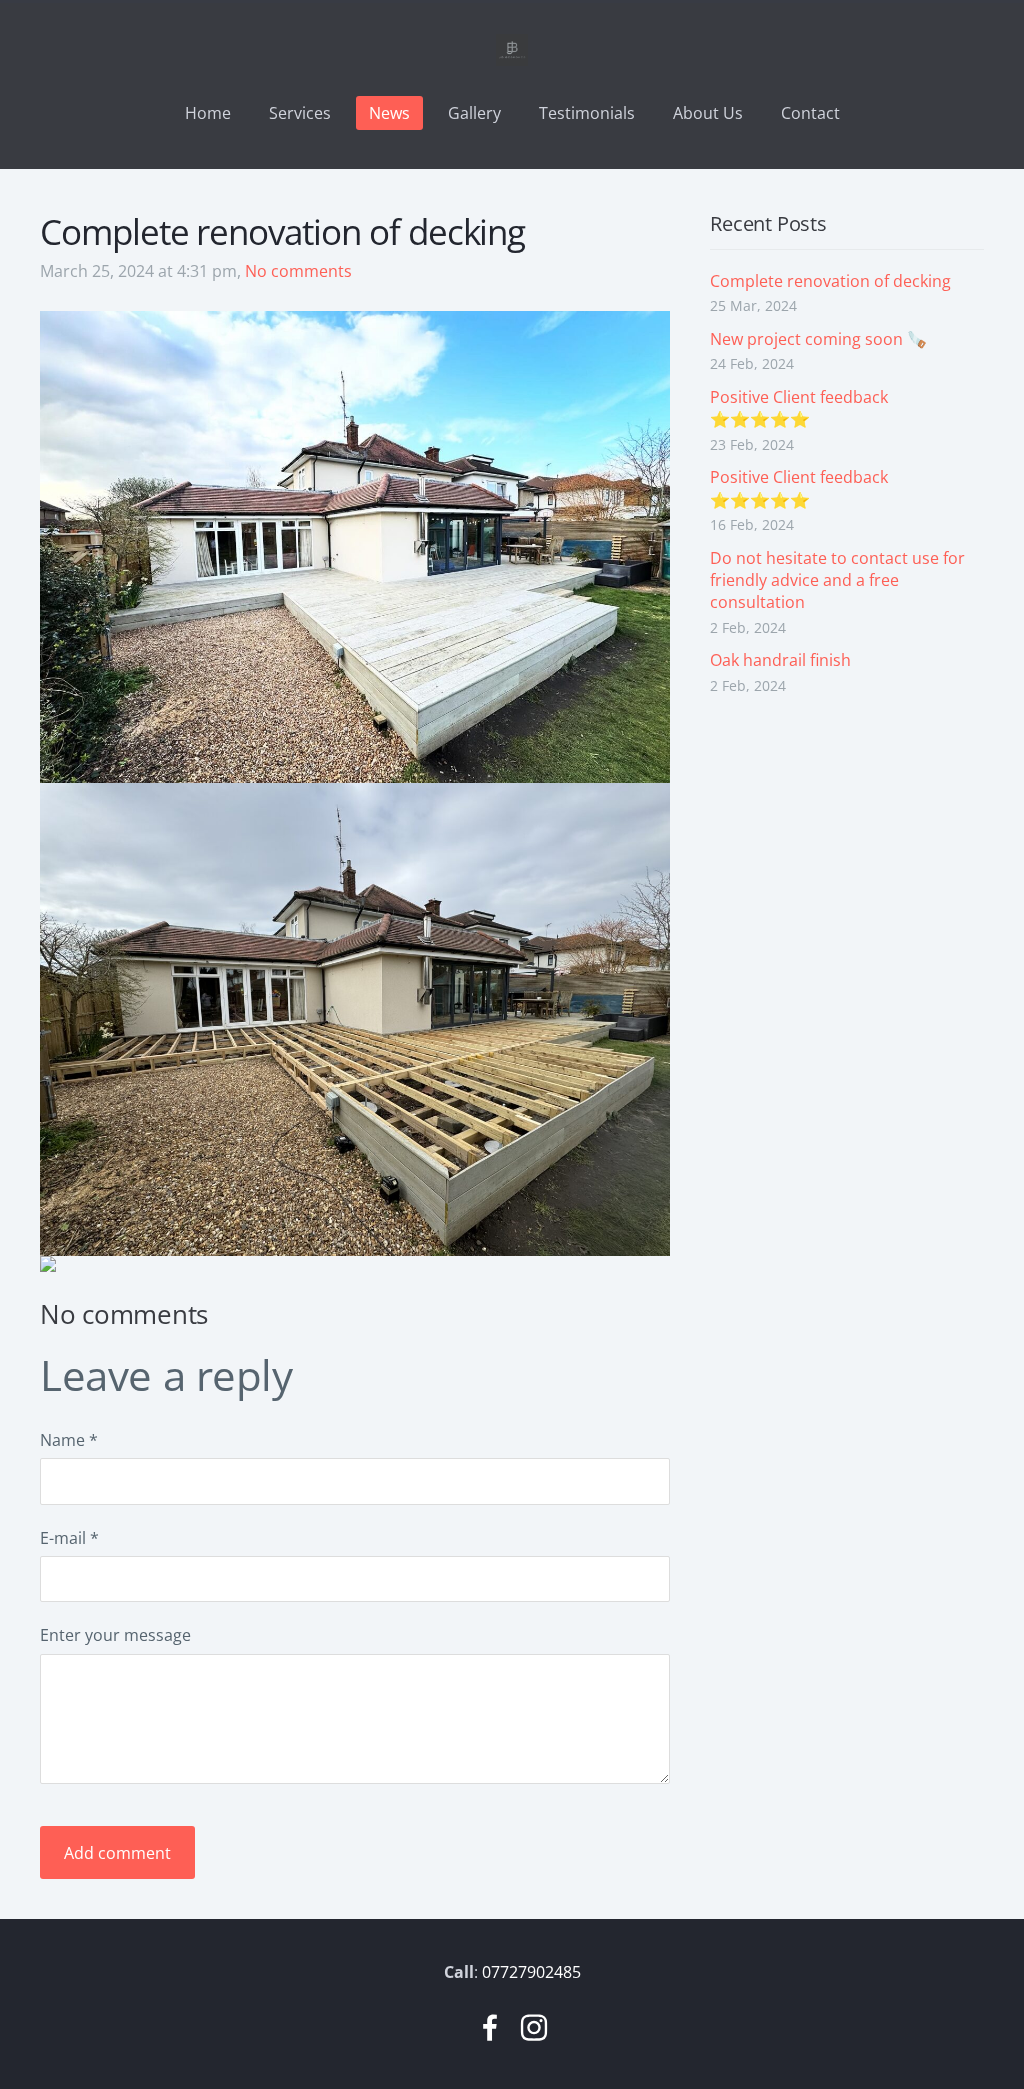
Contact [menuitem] (810, 113)
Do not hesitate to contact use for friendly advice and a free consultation (837, 580)
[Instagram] (534, 2027)
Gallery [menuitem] (474, 113)
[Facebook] (490, 2027)
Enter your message (115, 1635)
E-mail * (69, 1538)
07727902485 (531, 1972)
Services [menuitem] (300, 113)
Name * (69, 1440)
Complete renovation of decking (830, 281)
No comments (298, 271)
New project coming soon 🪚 (818, 339)
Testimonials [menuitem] (587, 113)
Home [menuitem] (208, 113)
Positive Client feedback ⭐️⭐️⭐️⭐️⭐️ (799, 408)
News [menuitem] (389, 113)
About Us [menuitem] (708, 113)
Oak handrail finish (780, 660)
